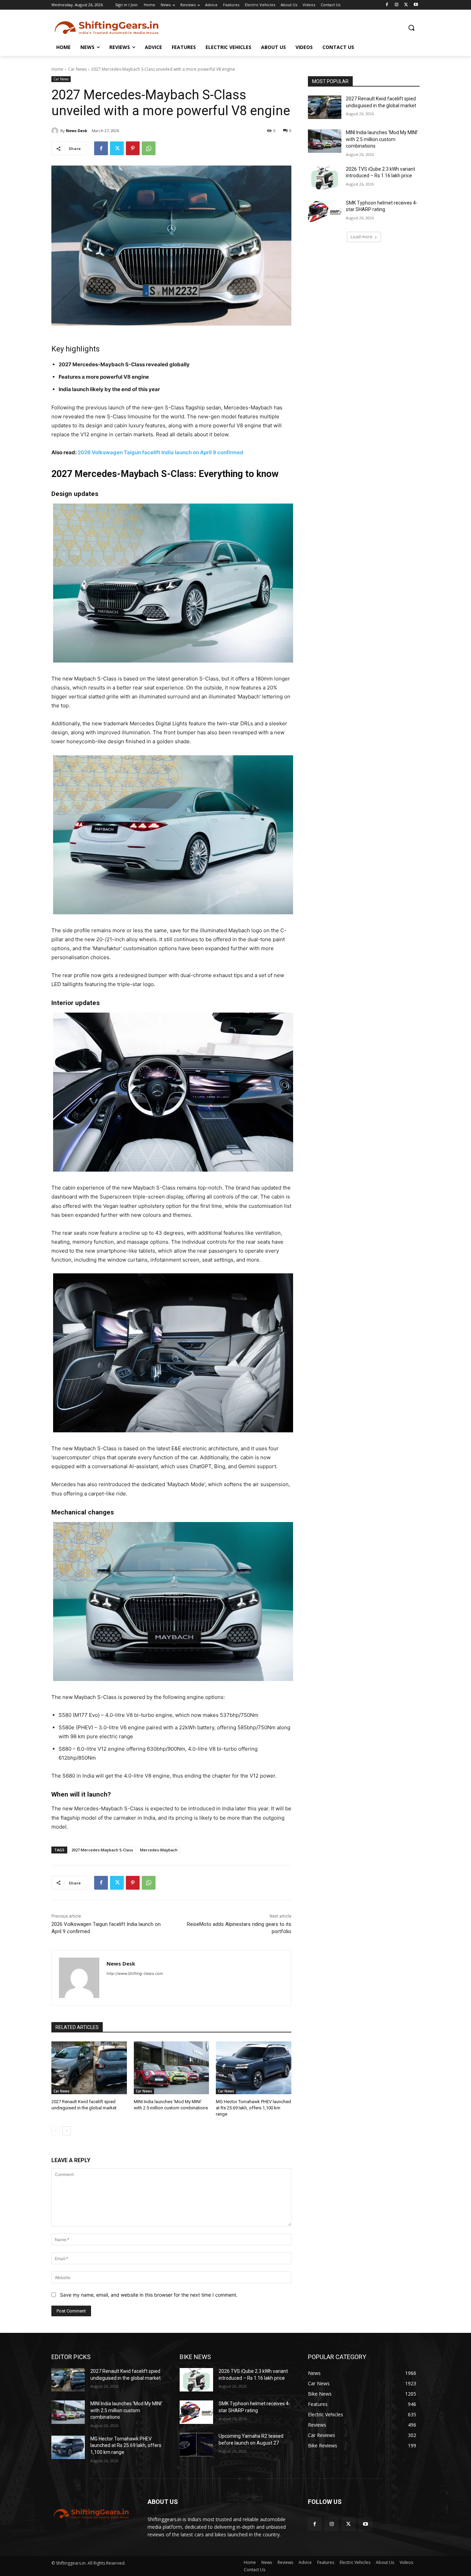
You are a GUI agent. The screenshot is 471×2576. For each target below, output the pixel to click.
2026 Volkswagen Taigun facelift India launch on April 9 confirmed (161, 452)
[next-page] (67, 2131)
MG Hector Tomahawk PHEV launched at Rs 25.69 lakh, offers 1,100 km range (253, 2108)
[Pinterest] (133, 148)
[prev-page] (56, 2131)
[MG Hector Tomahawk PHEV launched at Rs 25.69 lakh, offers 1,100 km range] (254, 2068)
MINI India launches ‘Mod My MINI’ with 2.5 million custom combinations (382, 139)
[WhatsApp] (149, 148)
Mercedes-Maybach (159, 1850)
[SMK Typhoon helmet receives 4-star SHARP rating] (325, 211)
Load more (362, 237)
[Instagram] (397, 5)
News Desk (77, 131)
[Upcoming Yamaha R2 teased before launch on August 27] (196, 2445)
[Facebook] (387, 5)
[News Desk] (56, 131)
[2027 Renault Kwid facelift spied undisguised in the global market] (89, 2068)
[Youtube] (416, 5)
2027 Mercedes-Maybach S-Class (102, 1850)
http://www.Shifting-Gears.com (135, 1973)
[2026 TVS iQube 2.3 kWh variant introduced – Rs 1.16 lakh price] (325, 178)
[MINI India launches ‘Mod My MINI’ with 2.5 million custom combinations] (172, 2068)
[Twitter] (406, 5)
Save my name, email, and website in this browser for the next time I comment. (149, 2295)
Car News (77, 69)
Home (57, 69)
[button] (411, 28)
